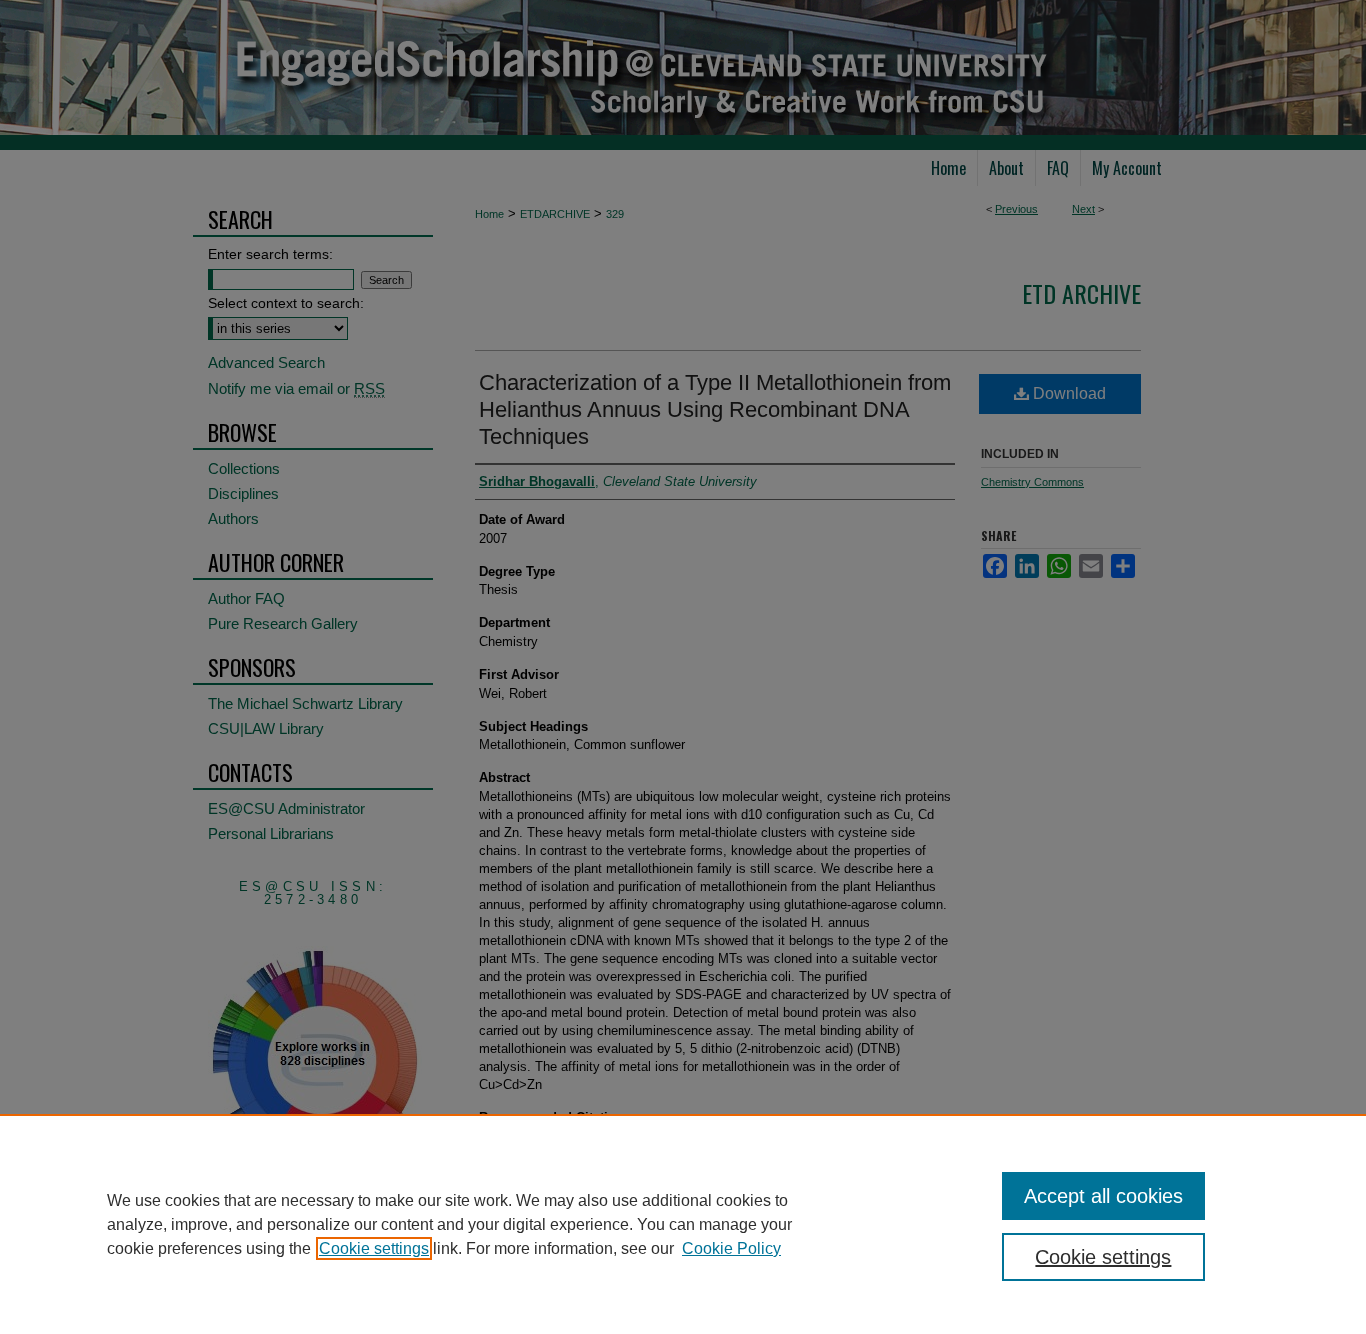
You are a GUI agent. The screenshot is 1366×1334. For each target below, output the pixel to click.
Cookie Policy (731, 1248)
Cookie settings (374, 1248)
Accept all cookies (1103, 1196)
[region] (683, 1224)
